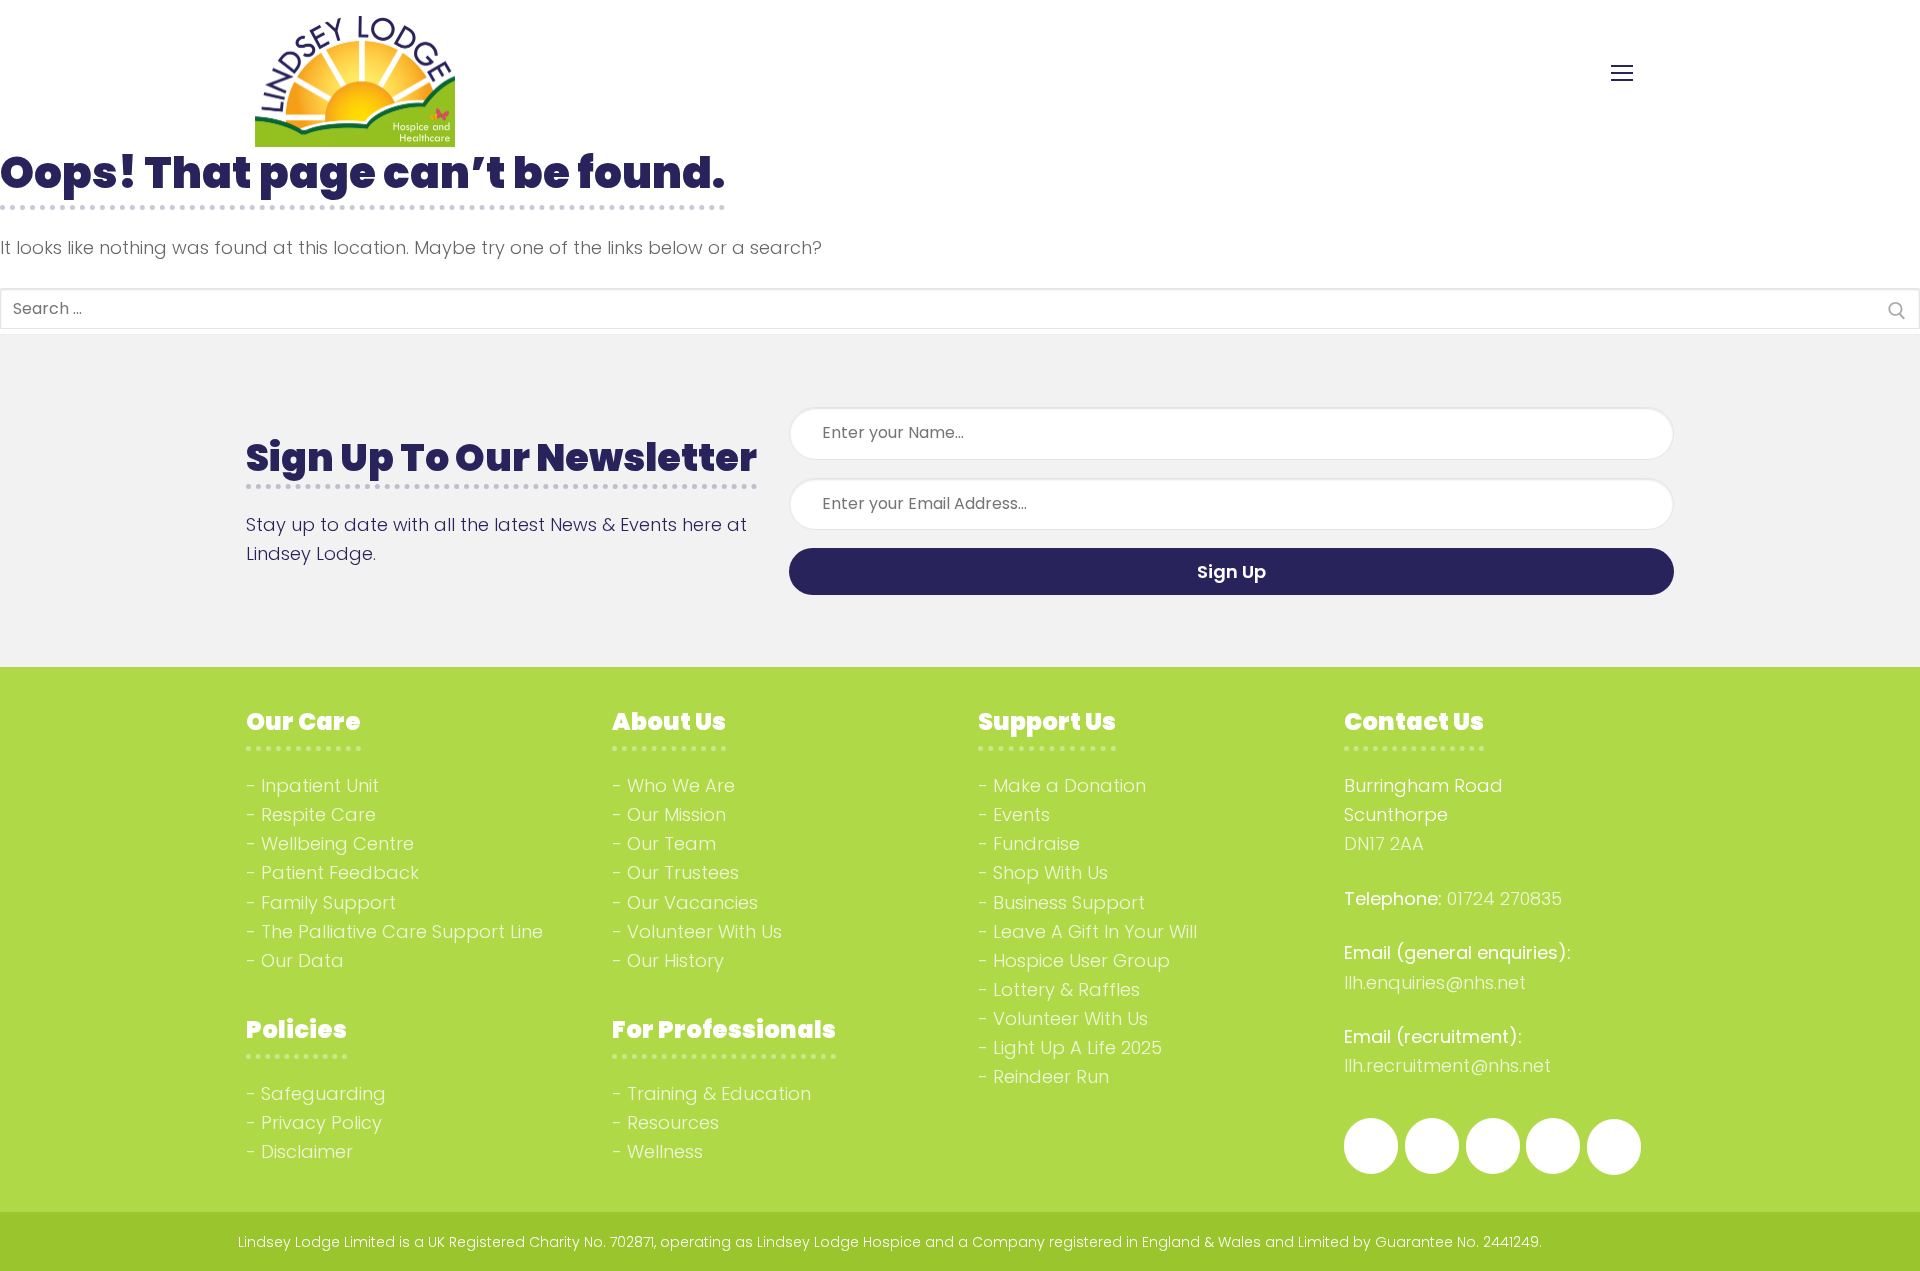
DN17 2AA (1384, 843)
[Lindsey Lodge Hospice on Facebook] (1371, 1146)
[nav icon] (1621, 73)
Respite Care (318, 814)
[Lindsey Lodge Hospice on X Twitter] (1614, 1147)
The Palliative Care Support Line (402, 931)
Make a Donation (1069, 785)
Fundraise (1036, 843)
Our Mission (676, 814)
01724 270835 (1504, 898)
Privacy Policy (321, 1122)
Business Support (1069, 902)
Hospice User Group (1081, 960)
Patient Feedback (340, 872)
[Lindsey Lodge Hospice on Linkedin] (1493, 1146)
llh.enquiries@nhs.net (1435, 982)
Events (1021, 814)
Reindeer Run (1051, 1076)
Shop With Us (1050, 872)
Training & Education (719, 1093)
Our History (675, 960)
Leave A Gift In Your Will (1095, 931)
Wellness (665, 1151)
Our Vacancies (692, 902)
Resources (673, 1122)
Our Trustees (683, 872)
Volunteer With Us (704, 931)
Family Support (328, 902)
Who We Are (681, 785)
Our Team (671, 843)
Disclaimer (307, 1151)
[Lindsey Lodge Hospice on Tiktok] (1553, 1146)
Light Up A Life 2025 (1077, 1047)
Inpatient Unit (320, 785)
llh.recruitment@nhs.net (1447, 1065)
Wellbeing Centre (337, 843)
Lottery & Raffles (1066, 989)
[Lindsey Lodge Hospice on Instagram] (1432, 1146)
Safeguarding (323, 1093)
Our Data (302, 960)
